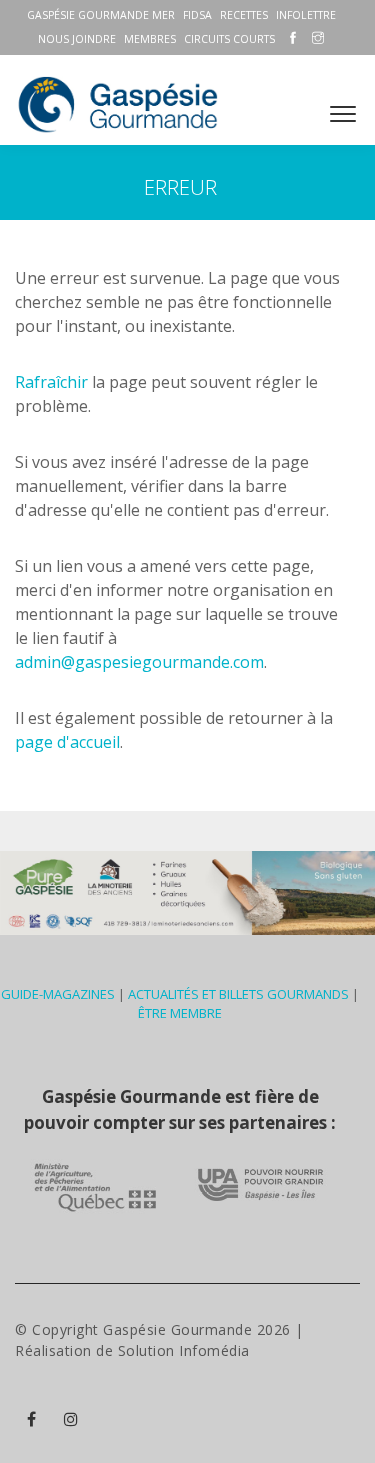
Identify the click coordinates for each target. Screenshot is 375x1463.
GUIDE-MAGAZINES (58, 994)
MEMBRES (150, 39)
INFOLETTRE (306, 15)
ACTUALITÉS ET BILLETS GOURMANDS (238, 994)
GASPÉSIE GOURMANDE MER (101, 15)
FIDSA (197, 15)
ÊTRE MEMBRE (180, 1013)
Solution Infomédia (184, 1350)
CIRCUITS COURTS (229, 39)
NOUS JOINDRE (77, 39)
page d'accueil (67, 742)
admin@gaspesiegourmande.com (139, 662)
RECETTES (244, 15)
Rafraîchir (51, 382)
